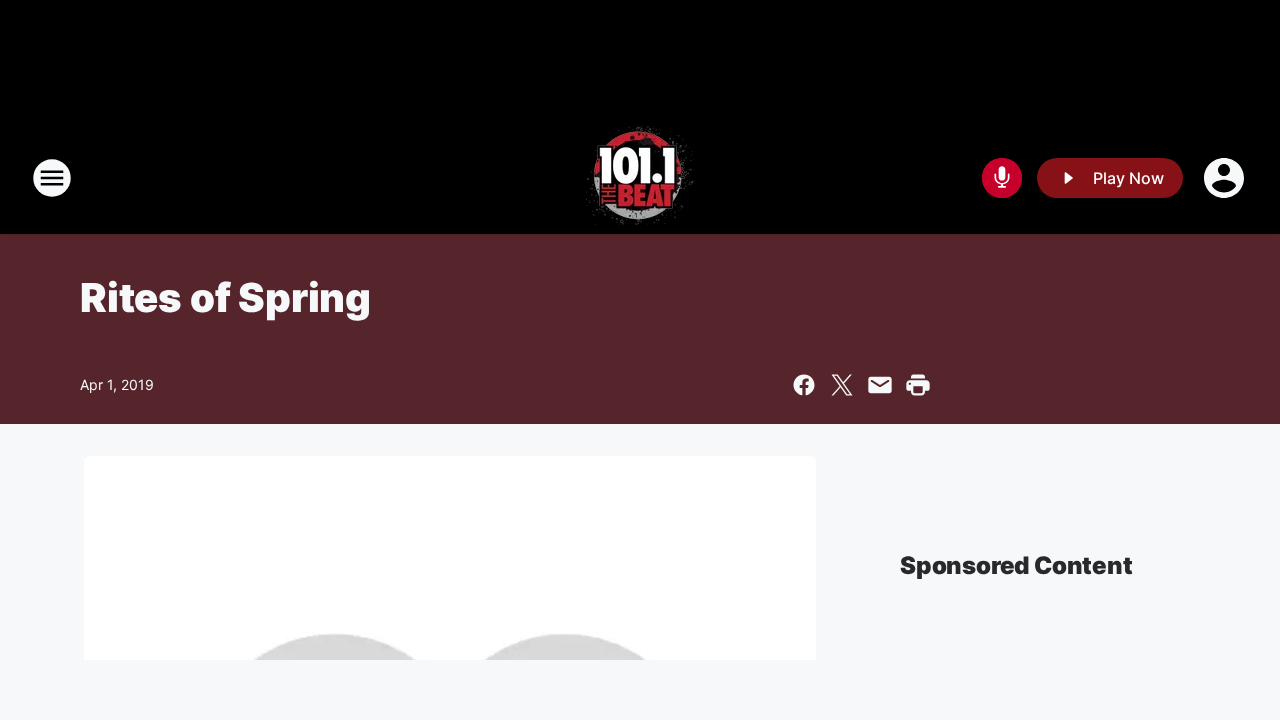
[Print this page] (918, 385)
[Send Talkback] (1002, 178)
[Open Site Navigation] (52, 178)
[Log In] (1226, 178)
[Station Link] (640, 178)
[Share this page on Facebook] (804, 385)
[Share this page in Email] (880, 385)
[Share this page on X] (842, 385)
